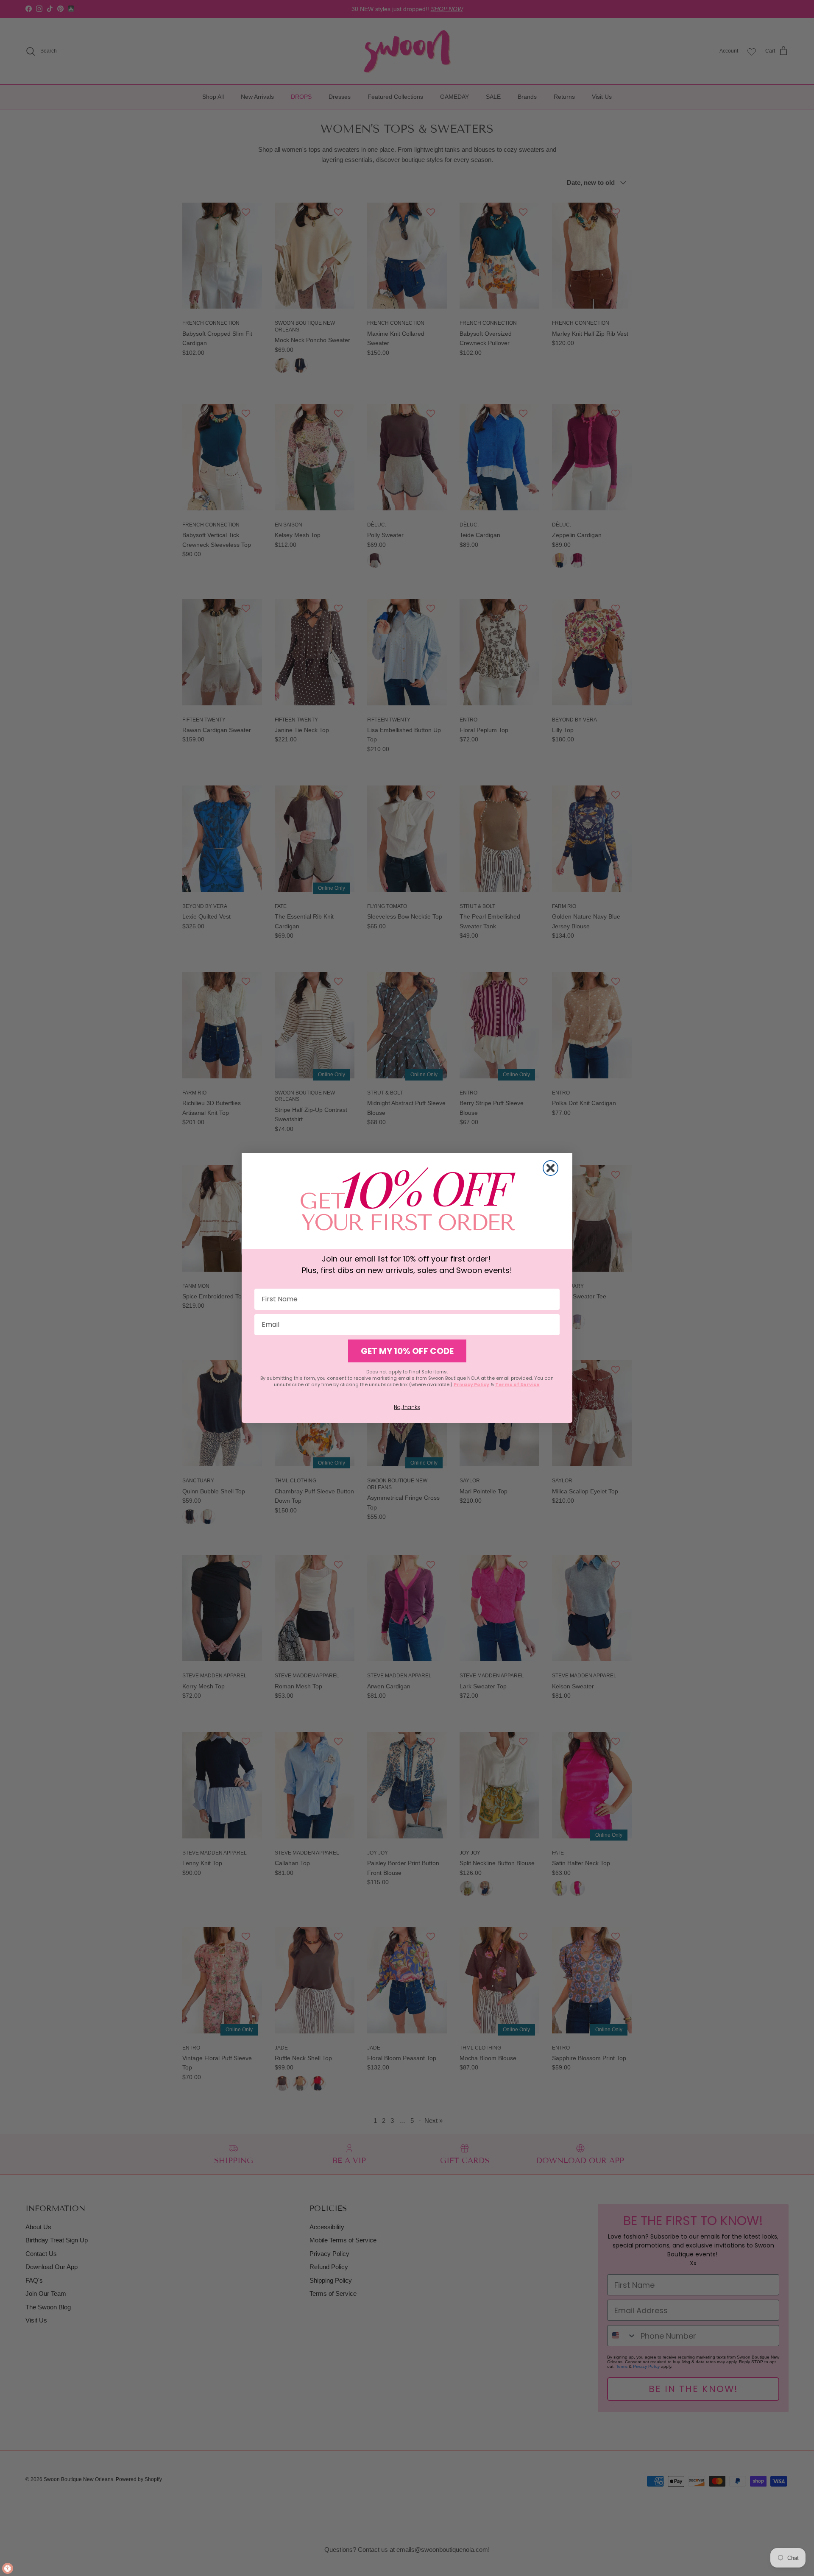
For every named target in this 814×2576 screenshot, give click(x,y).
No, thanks (407, 1407)
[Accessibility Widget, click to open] (8, 2568)
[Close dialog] (551, 1168)
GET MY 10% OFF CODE (407, 1351)
